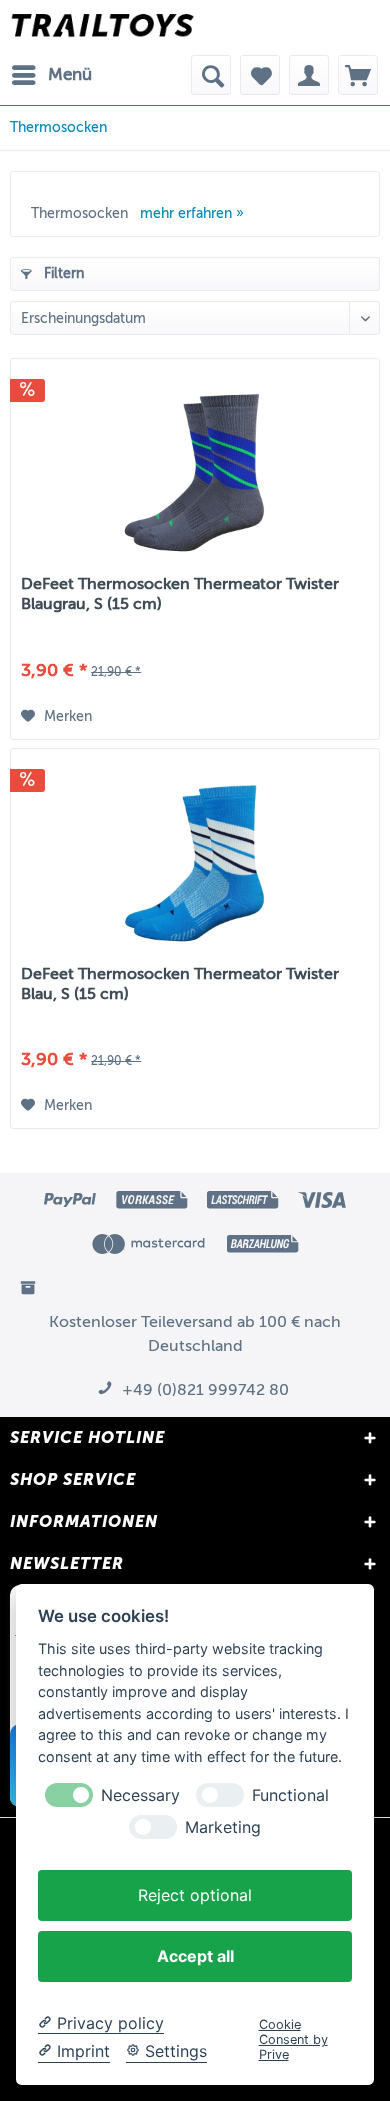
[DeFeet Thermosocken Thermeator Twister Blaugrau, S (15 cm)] (195, 469)
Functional (290, 1795)
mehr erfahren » (192, 213)
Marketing (223, 1827)
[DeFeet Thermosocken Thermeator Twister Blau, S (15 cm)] (195, 859)
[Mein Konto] (309, 75)
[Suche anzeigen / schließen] (211, 75)
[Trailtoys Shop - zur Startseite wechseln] (102, 27)
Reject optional (195, 1895)
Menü (70, 74)
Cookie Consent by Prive (293, 2040)
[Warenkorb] (358, 75)
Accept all (195, 1956)
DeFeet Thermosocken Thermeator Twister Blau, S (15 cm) (180, 984)
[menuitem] (51, 75)
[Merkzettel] (260, 75)
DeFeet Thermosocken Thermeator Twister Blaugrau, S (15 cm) (180, 594)
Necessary (140, 1795)
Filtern (62, 273)
